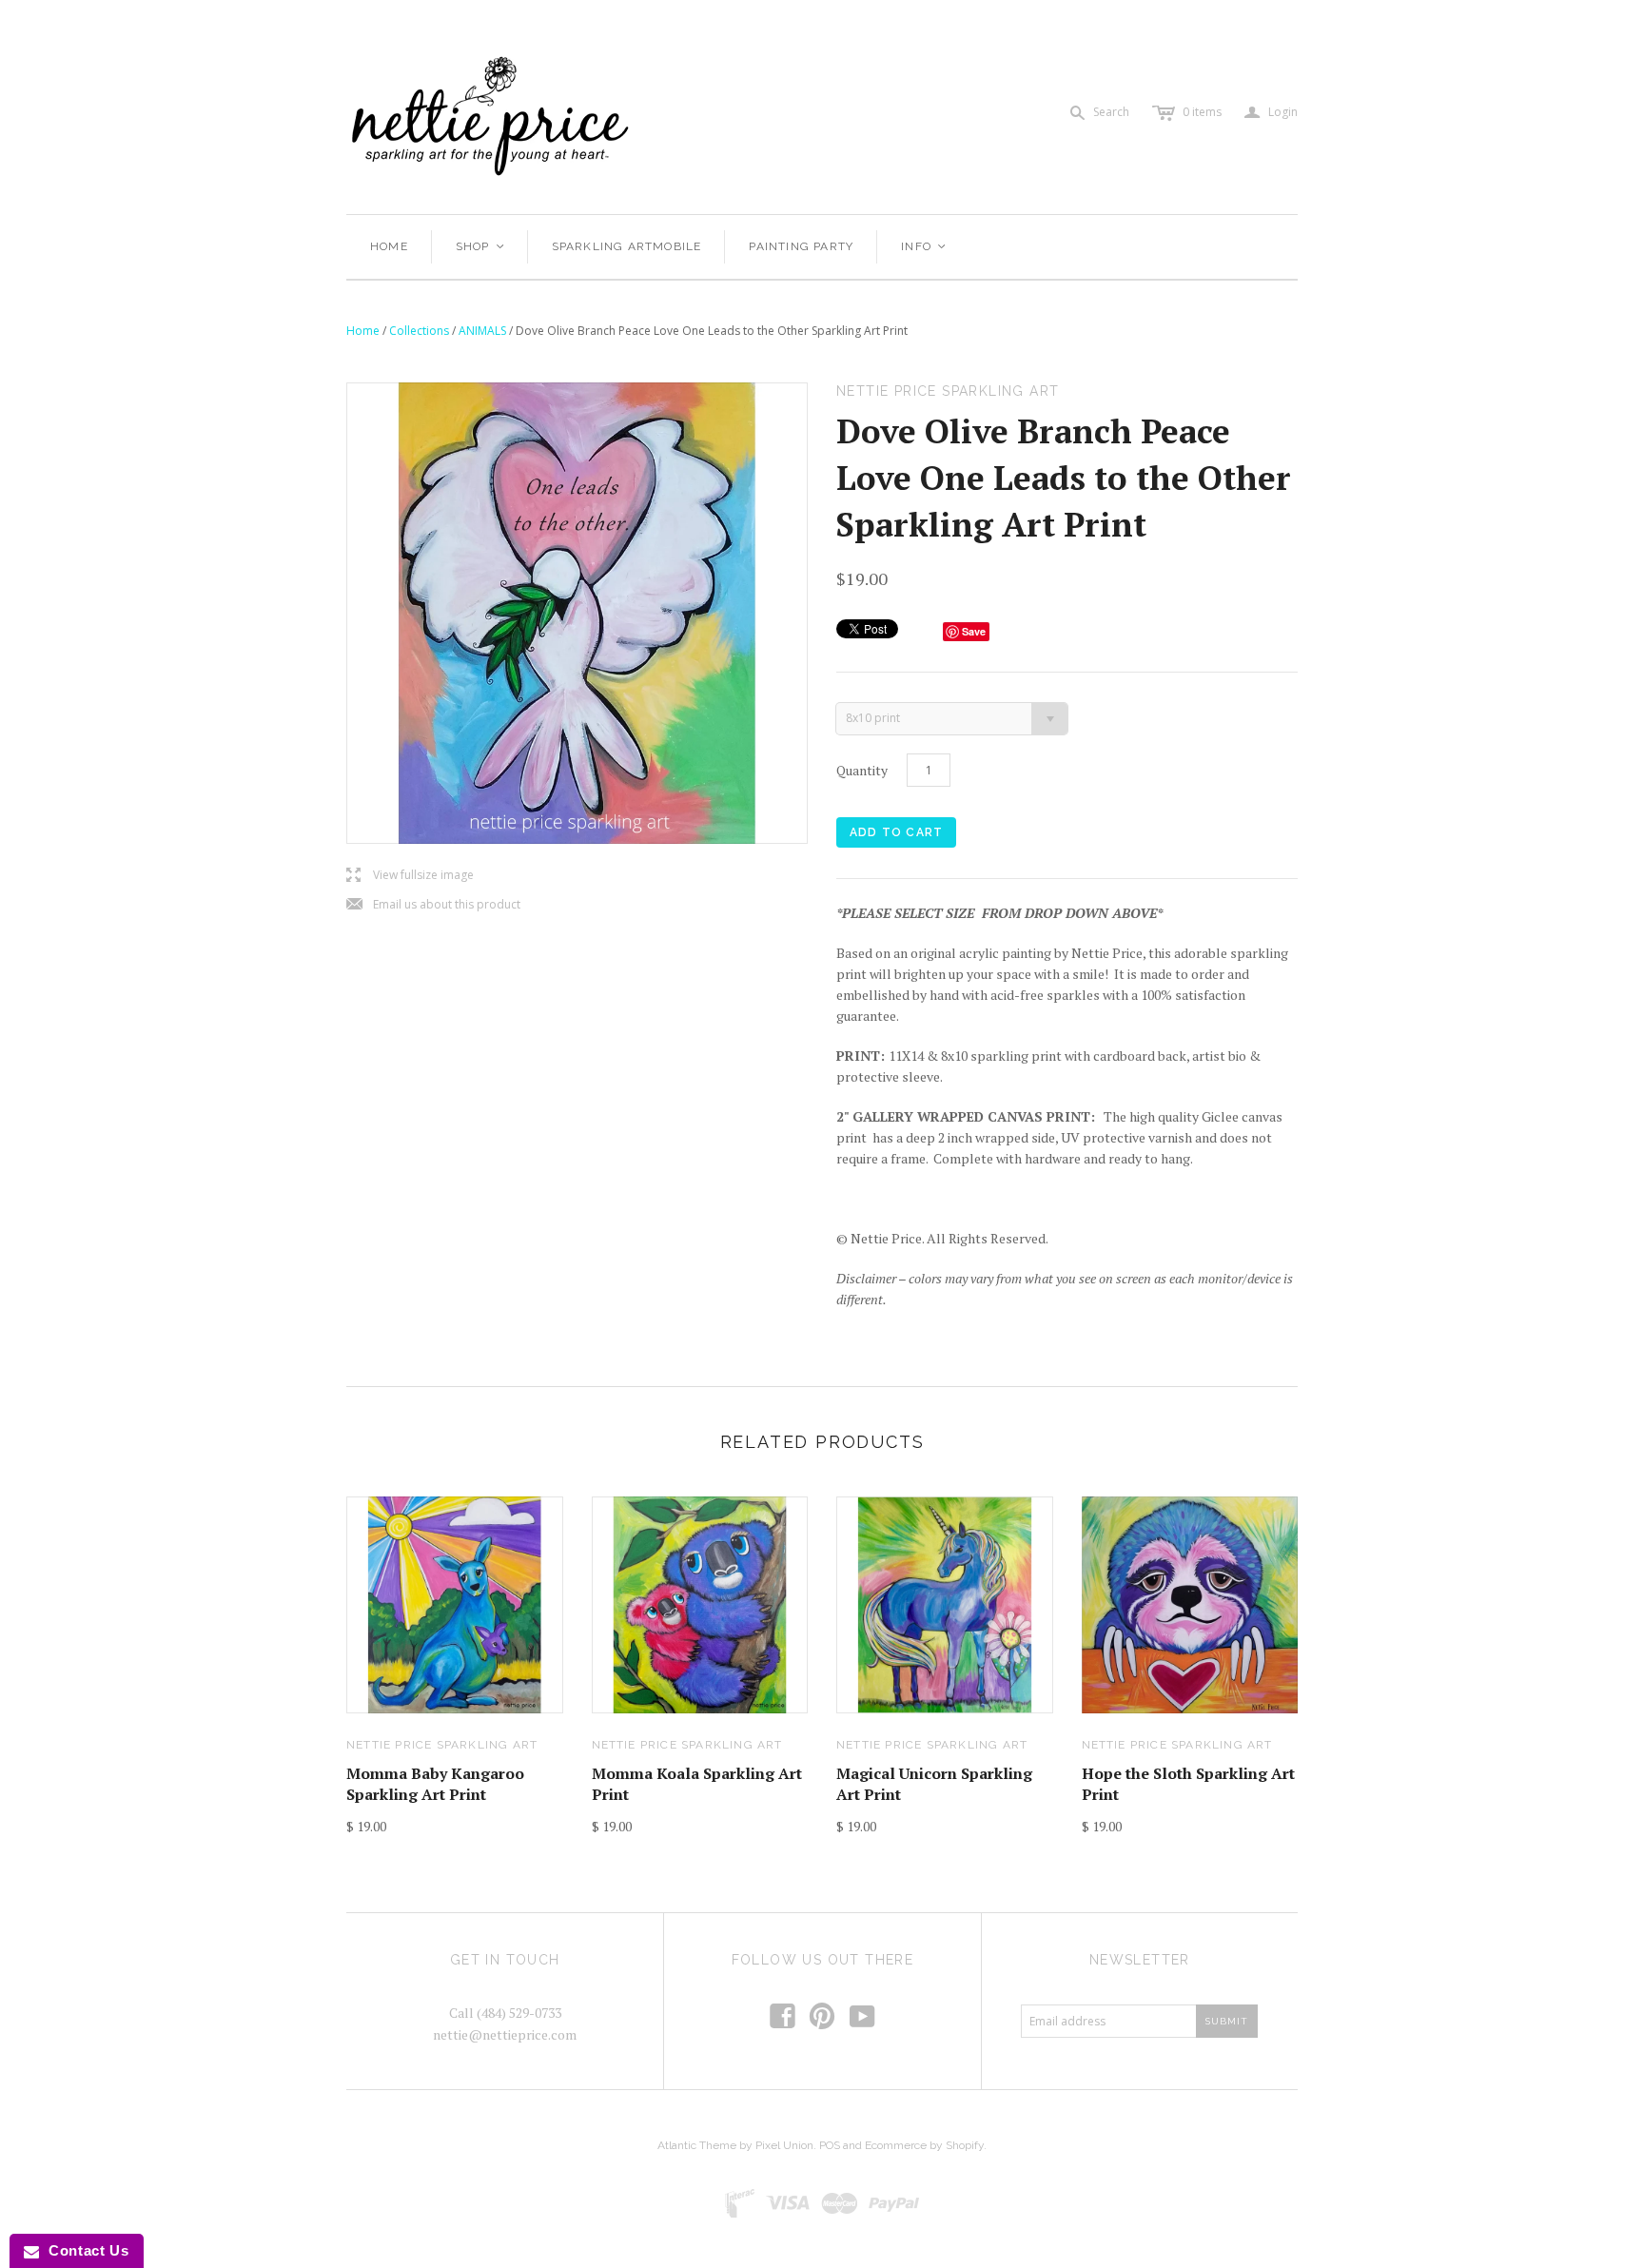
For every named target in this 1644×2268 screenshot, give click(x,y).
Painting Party (801, 246)
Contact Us (84, 2250)
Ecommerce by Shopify (924, 2145)
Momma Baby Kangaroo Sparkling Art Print (435, 1784)
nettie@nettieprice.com (505, 2034)
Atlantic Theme (697, 2145)
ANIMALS (482, 331)
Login (1271, 113)
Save (974, 631)
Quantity (862, 770)
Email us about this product (433, 905)
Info (924, 246)
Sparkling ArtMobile (627, 246)
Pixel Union (784, 2145)
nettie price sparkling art (442, 1745)
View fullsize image (410, 876)
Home (389, 246)
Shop (481, 246)
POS (830, 2145)
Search (1111, 112)
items (1202, 112)
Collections (419, 331)
